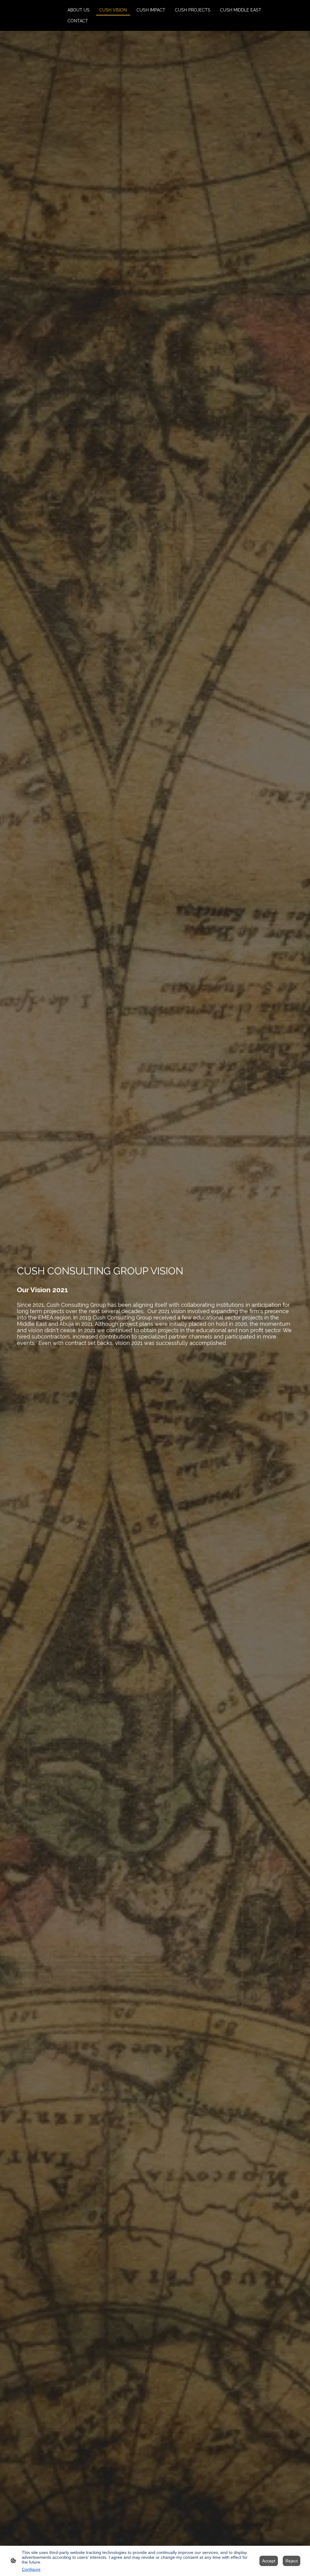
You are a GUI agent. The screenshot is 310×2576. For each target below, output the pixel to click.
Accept (269, 2561)
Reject (292, 2561)
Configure (31, 2569)
